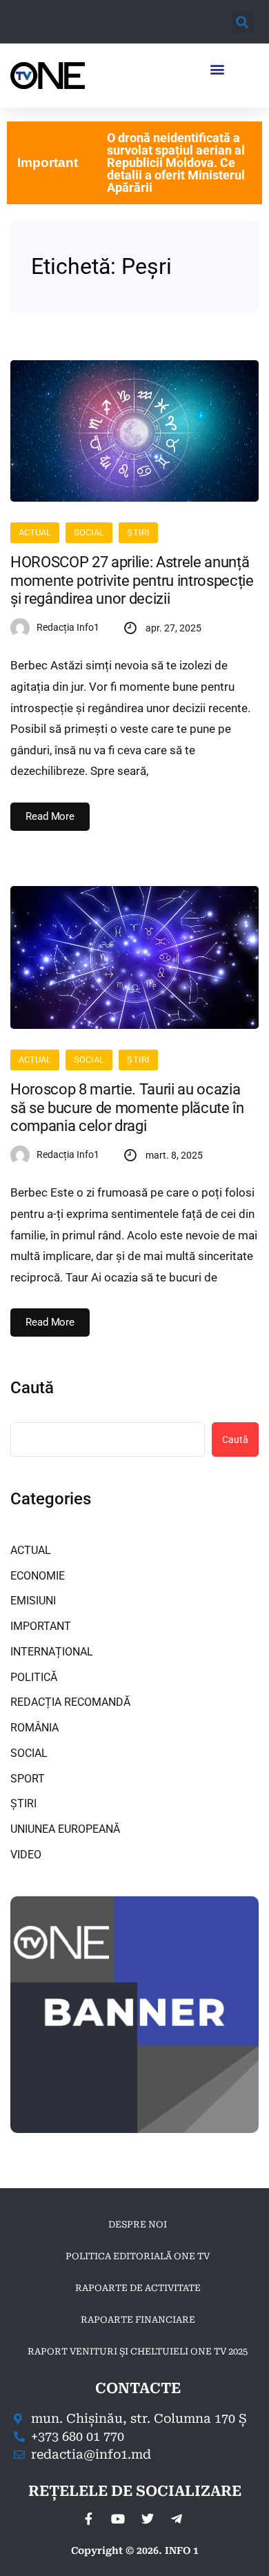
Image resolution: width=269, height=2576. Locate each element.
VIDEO (26, 1855)
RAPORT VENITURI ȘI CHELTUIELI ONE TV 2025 (138, 2351)
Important (48, 163)
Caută (32, 1388)
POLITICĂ (34, 1677)
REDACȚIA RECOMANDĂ (70, 1702)
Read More (50, 816)
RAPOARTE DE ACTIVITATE (138, 2288)
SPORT (28, 1779)
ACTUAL (35, 532)
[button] (242, 22)
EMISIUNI (33, 1601)
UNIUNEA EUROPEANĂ (65, 1829)
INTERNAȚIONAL (52, 1652)
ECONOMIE (38, 1576)
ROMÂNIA (34, 1728)
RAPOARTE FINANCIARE (138, 2320)
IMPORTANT (41, 1626)
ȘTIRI (138, 532)
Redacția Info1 (68, 627)
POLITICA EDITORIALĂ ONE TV (138, 2256)
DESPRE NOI (138, 2224)
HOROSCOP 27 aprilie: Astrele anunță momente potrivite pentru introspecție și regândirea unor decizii (132, 580)
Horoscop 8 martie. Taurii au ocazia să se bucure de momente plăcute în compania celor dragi (127, 1108)
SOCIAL (89, 532)
